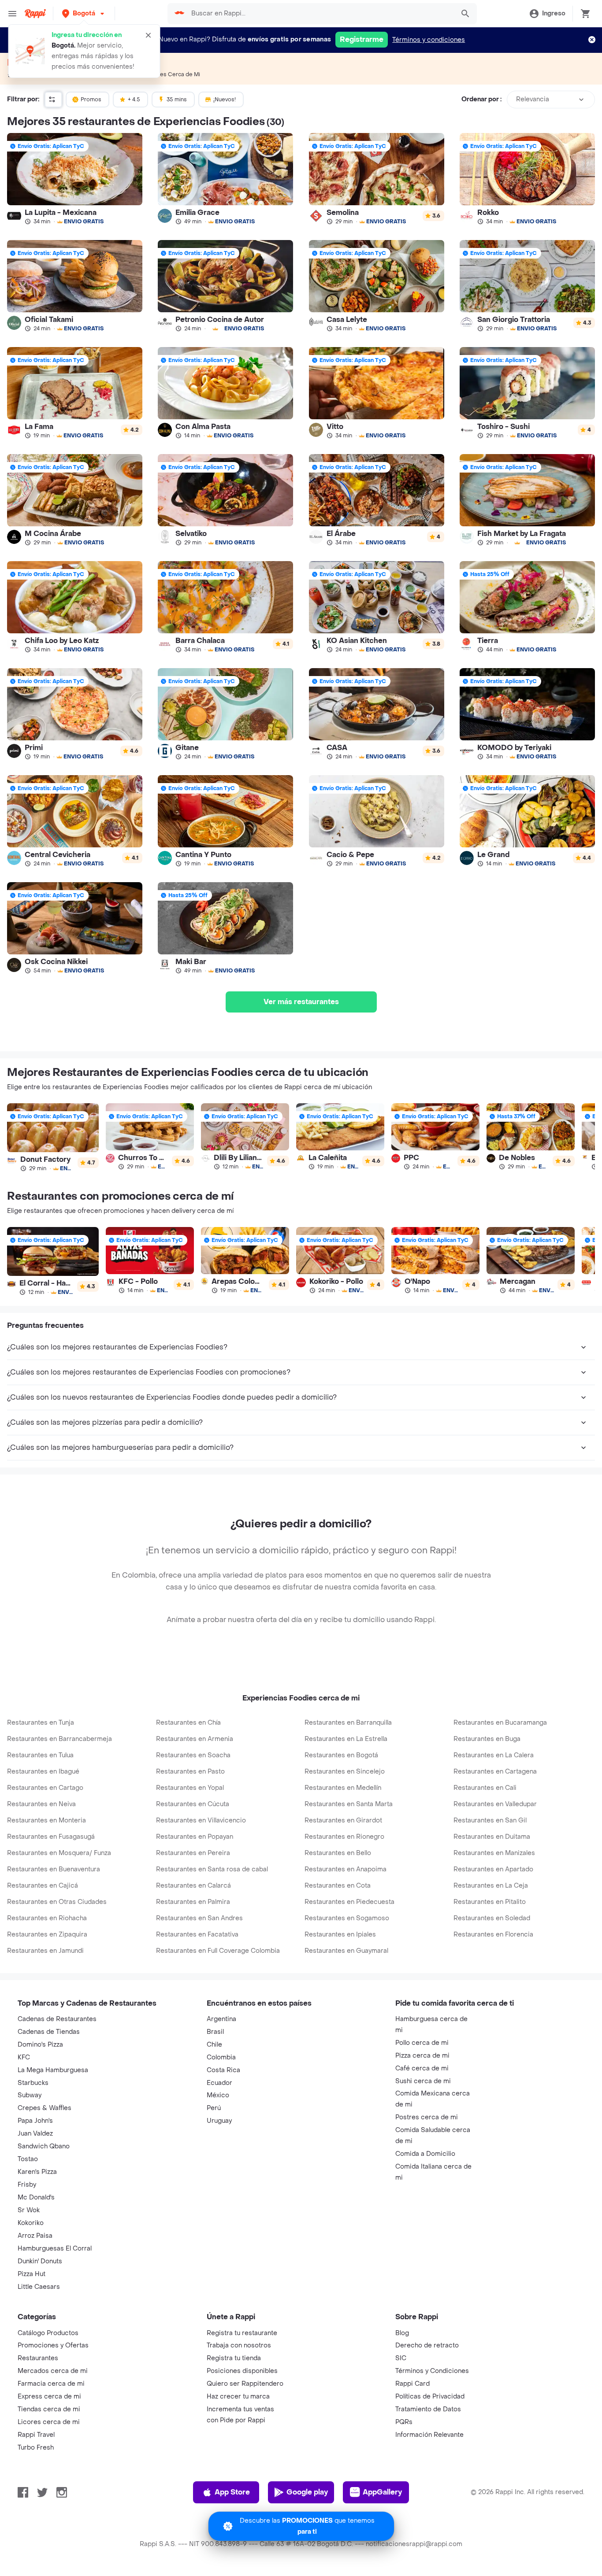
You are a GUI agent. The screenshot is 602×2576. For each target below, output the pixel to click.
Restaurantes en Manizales (494, 1853)
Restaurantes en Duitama (492, 1837)
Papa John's (35, 2121)
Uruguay (219, 2121)
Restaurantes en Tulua (40, 1755)
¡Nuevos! (225, 100)
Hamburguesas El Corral (55, 2249)
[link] (75, 179)
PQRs (404, 2422)
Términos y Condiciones (432, 2371)
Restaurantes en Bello (338, 1853)
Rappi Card (412, 2384)
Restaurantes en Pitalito (490, 1902)
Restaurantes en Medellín (343, 1788)
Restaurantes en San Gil (490, 1820)
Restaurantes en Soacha (193, 1755)
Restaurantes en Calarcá (193, 1886)
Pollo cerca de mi (422, 2043)
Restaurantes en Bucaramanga (500, 1723)
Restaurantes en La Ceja (491, 1886)
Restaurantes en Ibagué (43, 1772)
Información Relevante (429, 2435)
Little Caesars (39, 2287)
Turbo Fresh (36, 2448)
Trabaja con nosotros (239, 2345)
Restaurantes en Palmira (193, 1902)
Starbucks (33, 2083)
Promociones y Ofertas (53, 2345)
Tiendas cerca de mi (49, 2409)
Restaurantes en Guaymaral (346, 1951)
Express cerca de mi (49, 2397)
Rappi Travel (36, 2435)
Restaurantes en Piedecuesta (349, 1902)
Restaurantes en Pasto (190, 1772)
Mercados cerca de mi (53, 2371)
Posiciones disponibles (242, 2371)
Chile (214, 2045)
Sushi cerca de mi (423, 2081)
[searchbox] (320, 14)
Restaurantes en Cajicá (43, 1886)
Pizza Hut (32, 2274)
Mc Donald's (36, 2197)
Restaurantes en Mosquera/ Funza (59, 1853)
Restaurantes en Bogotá (341, 1755)
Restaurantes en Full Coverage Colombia (218, 1951)
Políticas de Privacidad (430, 2397)
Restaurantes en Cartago (45, 1788)
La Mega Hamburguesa (53, 2070)
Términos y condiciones (429, 40)
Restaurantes (38, 2358)
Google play (307, 2492)
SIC (401, 2358)
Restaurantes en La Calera (494, 1755)
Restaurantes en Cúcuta (193, 1804)
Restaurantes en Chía (188, 1723)
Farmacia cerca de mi (51, 2384)
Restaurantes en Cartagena (495, 1772)
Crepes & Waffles (45, 2108)
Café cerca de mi (422, 2068)
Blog (402, 2333)
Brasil (215, 2032)
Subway (30, 2095)
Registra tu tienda (234, 2358)
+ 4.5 (134, 100)
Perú (214, 2108)
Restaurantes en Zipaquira (47, 1935)
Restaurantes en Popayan (195, 1837)
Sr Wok (29, 2210)
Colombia (221, 2057)
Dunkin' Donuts (40, 2261)
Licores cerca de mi (49, 2422)
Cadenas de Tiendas (49, 2032)
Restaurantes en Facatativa (197, 1935)
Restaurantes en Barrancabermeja (59, 1739)
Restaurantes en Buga (487, 1739)
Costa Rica (223, 2070)
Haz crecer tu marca (238, 2397)
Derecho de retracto (427, 2345)
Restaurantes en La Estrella (346, 1739)
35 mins (177, 100)
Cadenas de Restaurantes (57, 2019)
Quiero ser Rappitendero (245, 2384)
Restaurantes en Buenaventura (54, 1869)
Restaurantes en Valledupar (495, 1804)
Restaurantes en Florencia (493, 1935)
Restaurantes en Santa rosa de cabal (212, 1869)
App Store (232, 2492)
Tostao (28, 2159)
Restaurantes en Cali (485, 1788)
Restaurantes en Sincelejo (345, 1772)
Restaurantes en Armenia (195, 1739)
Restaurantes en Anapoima (346, 1869)
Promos (91, 100)
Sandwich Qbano (44, 2146)
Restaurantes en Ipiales (340, 1935)
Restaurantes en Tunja (41, 1723)
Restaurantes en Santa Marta (349, 1804)
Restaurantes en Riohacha (47, 1918)
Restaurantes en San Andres (199, 1918)
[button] (84, 13)
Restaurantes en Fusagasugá (51, 1837)
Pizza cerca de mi (422, 2056)
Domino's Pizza (40, 2045)
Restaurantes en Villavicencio (201, 1820)
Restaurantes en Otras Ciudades (57, 1902)
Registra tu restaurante (242, 2333)
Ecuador (219, 2083)
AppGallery (382, 2492)
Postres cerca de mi (427, 2117)
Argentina (221, 2019)
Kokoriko (31, 2223)
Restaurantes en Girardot (343, 1820)
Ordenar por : (481, 99)
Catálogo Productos (48, 2333)
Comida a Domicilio (425, 2154)
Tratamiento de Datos (428, 2409)
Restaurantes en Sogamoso (347, 1918)
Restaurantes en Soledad (492, 1918)
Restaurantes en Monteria (46, 1820)
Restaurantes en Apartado (493, 1869)
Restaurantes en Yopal (190, 1788)
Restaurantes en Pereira (193, 1853)
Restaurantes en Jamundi (45, 1951)
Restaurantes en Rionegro (344, 1837)
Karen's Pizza (37, 2172)
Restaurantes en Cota (338, 1886)
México (218, 2095)
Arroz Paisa (35, 2236)
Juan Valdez (35, 2134)
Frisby (27, 2185)
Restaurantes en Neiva (41, 1804)
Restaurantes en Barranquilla (348, 1723)
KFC (24, 2057)
